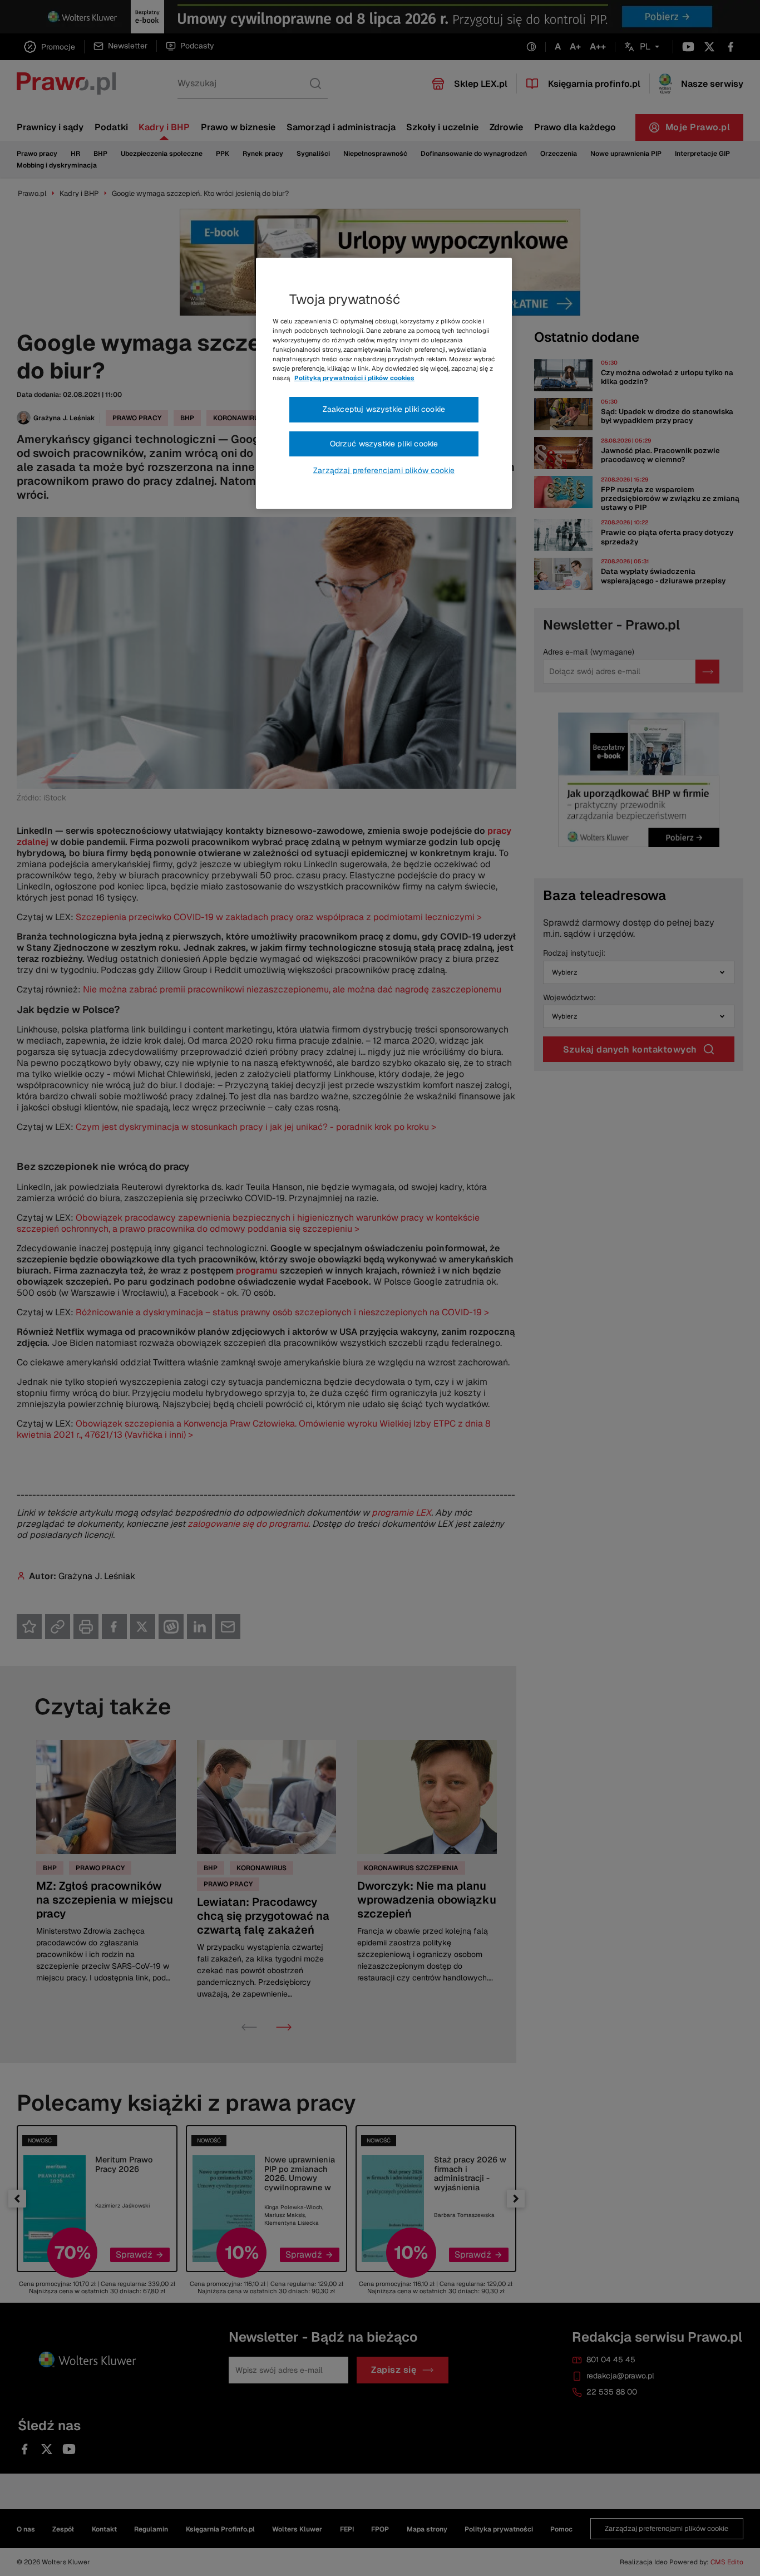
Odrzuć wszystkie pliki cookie (384, 444)
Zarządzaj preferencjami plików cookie (384, 470)
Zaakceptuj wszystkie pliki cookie (384, 409)
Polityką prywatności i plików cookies (354, 378)
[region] (384, 384)
